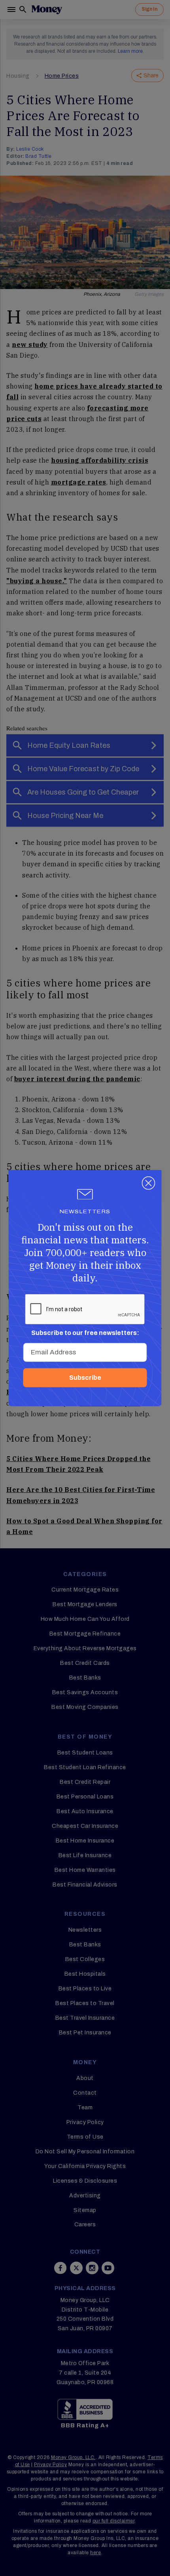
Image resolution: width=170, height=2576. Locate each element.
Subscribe (85, 1378)
